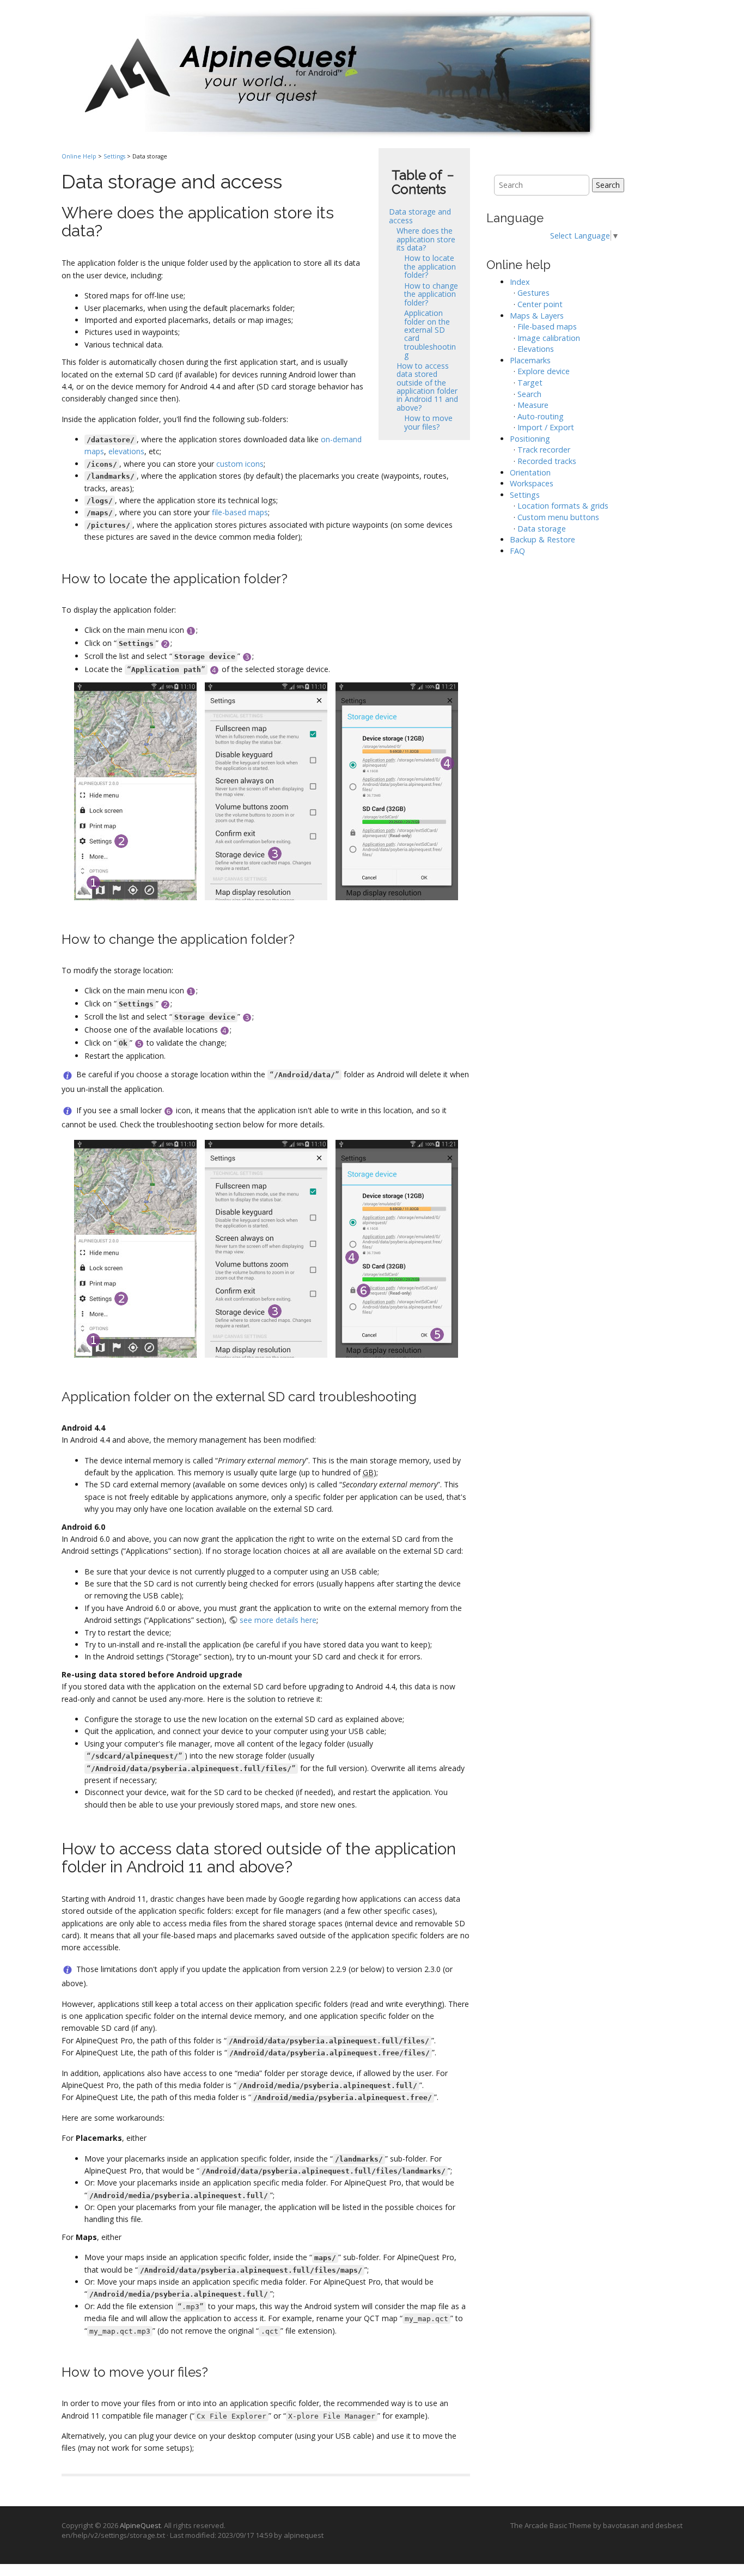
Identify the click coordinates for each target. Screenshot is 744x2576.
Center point (540, 304)
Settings (114, 156)
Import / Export (546, 427)
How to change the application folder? (431, 294)
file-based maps (240, 512)
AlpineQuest (140, 2525)
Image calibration (549, 338)
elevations (126, 451)
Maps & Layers (537, 316)
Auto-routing (541, 416)
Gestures (533, 293)
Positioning (530, 439)
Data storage (542, 529)
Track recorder (544, 450)
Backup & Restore (542, 539)
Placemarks (530, 360)
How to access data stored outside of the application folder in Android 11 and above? (427, 387)
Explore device (544, 371)
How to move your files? (428, 422)
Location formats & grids (563, 506)
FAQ (517, 551)
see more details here (278, 1620)
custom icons (240, 464)
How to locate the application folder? (430, 266)
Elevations (536, 349)
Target (530, 383)
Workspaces (532, 483)
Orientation (530, 472)
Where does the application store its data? (426, 239)
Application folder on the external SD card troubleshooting (430, 334)
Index (520, 282)
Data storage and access (420, 216)
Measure (533, 405)
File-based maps (547, 326)
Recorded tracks (547, 461)
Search (608, 185)
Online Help (79, 156)
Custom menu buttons (558, 517)
